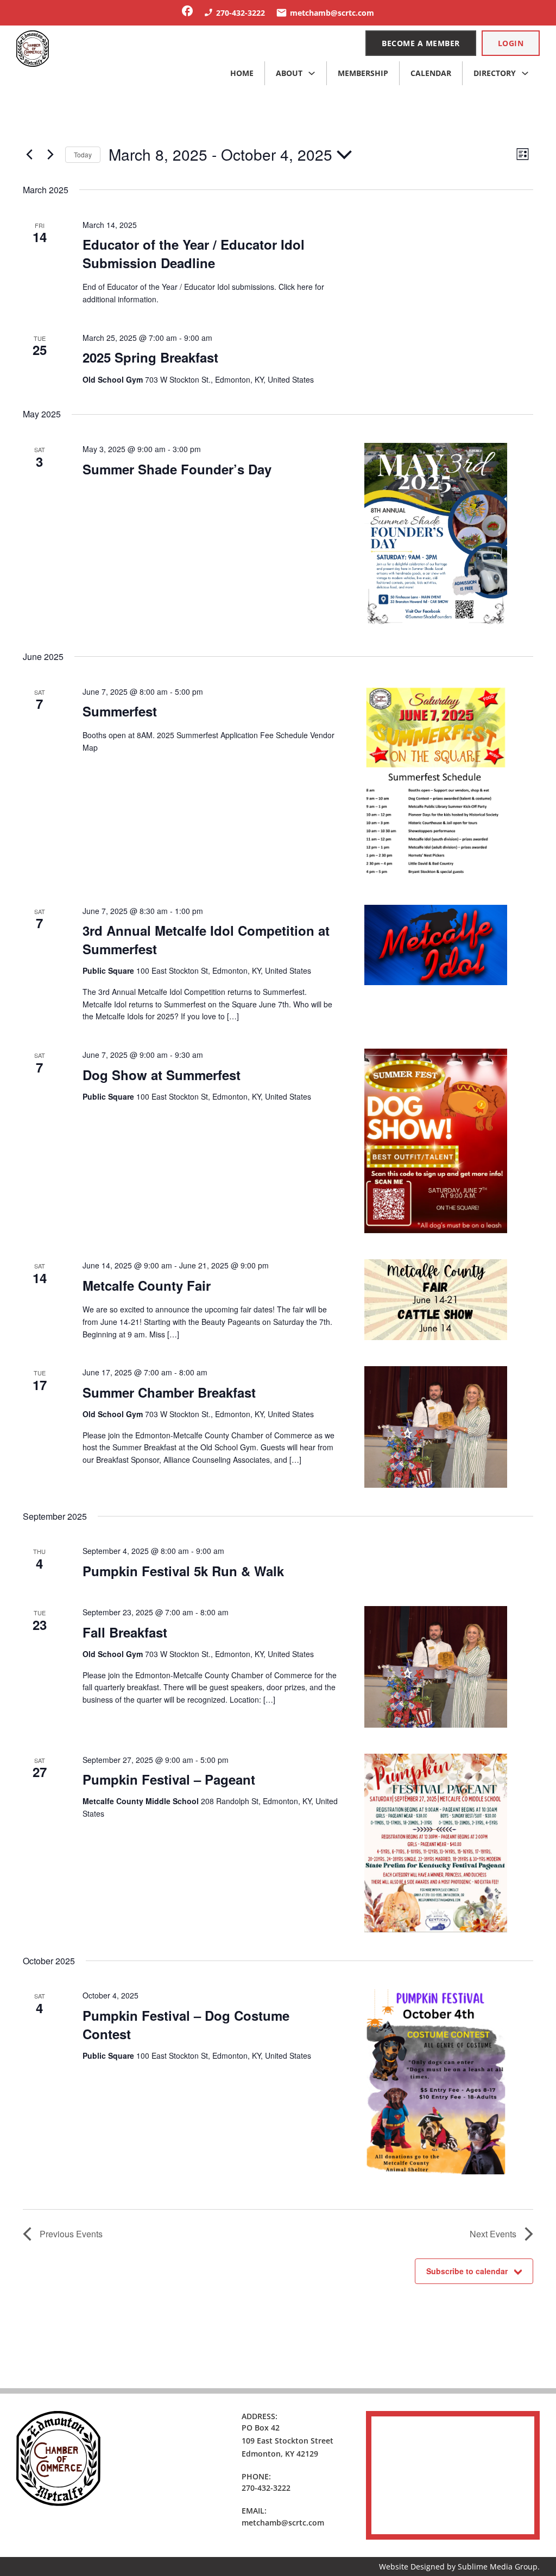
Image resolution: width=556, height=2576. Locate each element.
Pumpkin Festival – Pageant (169, 1779)
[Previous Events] (29, 155)
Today (83, 154)
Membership (363, 73)
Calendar (431, 73)
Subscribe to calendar (467, 2271)
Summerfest (120, 711)
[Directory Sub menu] (525, 73)
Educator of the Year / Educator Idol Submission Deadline (194, 253)
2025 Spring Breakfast (150, 357)
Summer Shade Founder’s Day (177, 469)
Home (242, 73)
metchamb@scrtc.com (283, 2523)
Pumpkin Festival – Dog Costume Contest (186, 2025)
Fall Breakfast (125, 1632)
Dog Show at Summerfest (162, 1075)
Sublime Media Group (498, 2567)
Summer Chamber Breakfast (169, 1392)
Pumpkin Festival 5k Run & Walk (183, 1571)
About (289, 73)
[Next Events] (50, 155)
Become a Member (421, 43)
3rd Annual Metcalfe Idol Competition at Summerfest (206, 940)
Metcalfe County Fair (147, 1285)
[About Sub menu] (312, 73)
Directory (495, 73)
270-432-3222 (266, 2488)
